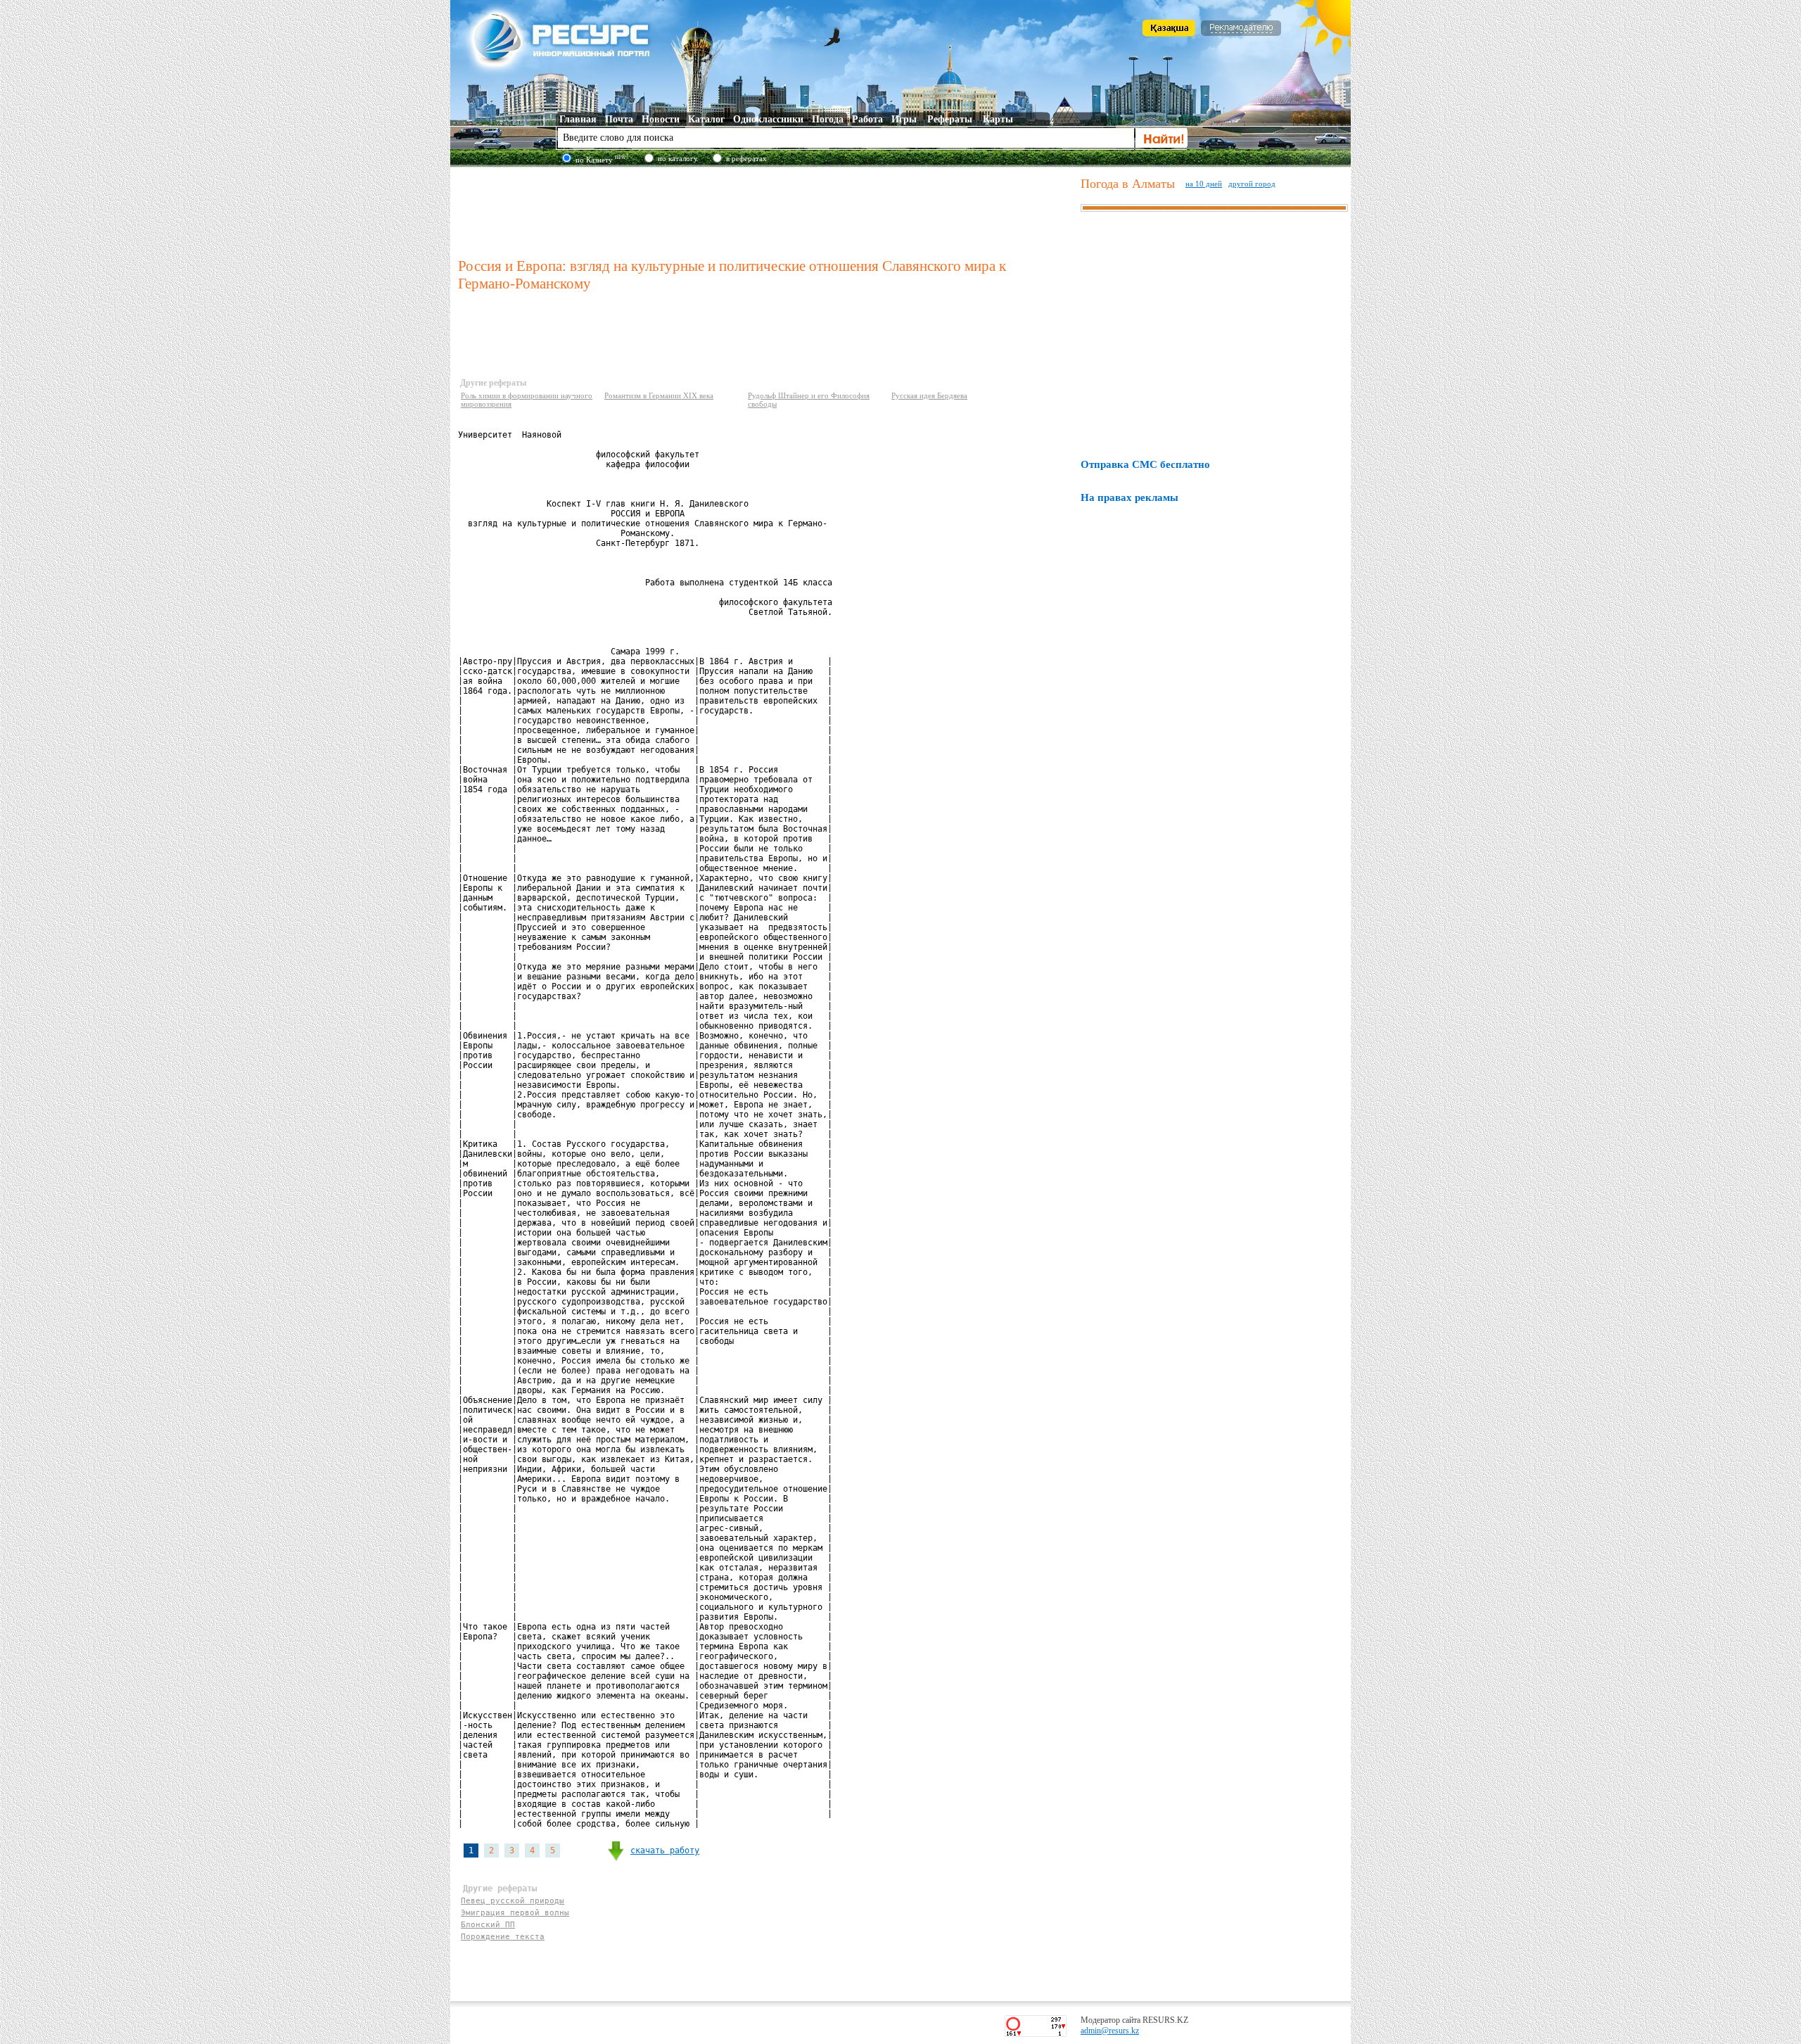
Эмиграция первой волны (515, 1913)
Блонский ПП (488, 1925)
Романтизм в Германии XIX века (659, 395)
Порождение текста (503, 1937)
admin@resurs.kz (1110, 2031)
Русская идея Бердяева (929, 395)
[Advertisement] (766, 210)
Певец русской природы (513, 1901)
